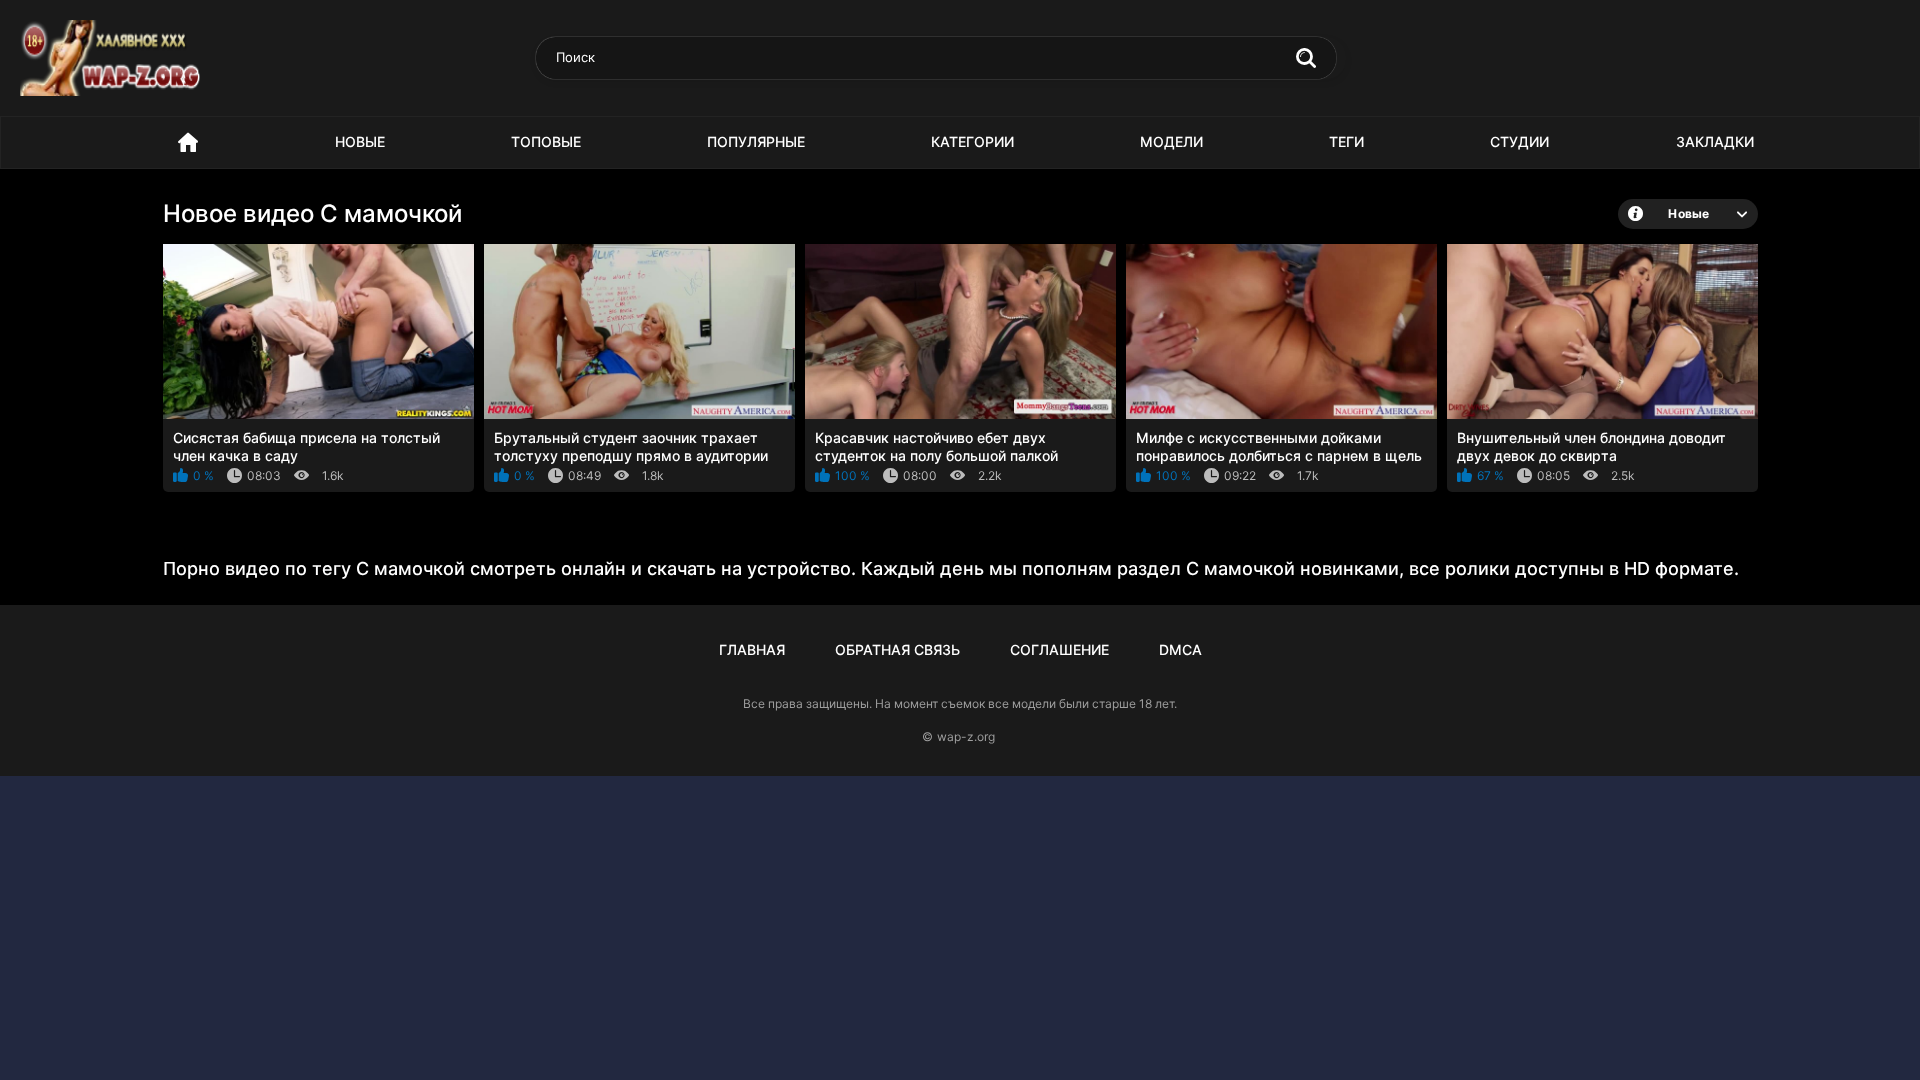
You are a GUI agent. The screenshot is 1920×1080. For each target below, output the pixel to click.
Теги (1346, 141)
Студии (1519, 141)
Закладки (1715, 141)
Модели (1171, 141)
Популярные (756, 141)
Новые (360, 141)
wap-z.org (966, 736)
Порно (188, 142)
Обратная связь (897, 649)
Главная (752, 649)
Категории (972, 141)
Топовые (546, 141)
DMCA (1180, 649)
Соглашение (1059, 649)
